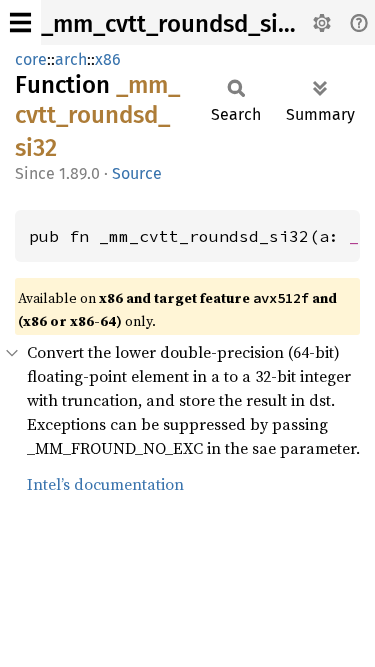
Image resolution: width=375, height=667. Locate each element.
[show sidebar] (20, 22)
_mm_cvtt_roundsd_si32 (171, 24)
